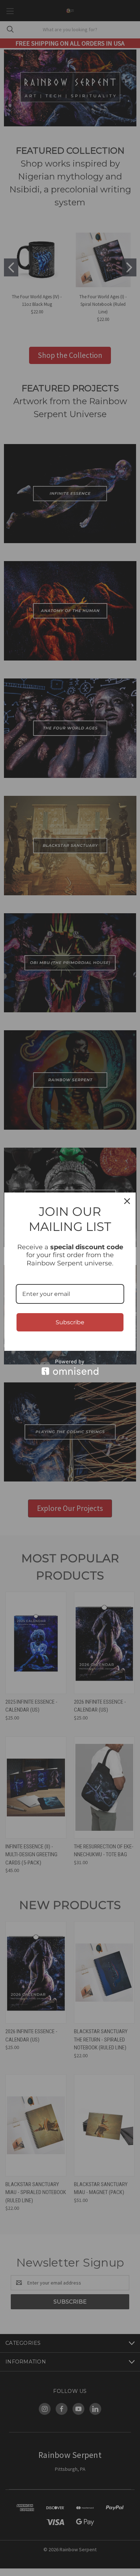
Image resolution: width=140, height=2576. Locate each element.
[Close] (127, 1201)
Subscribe (70, 1322)
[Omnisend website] (70, 1367)
